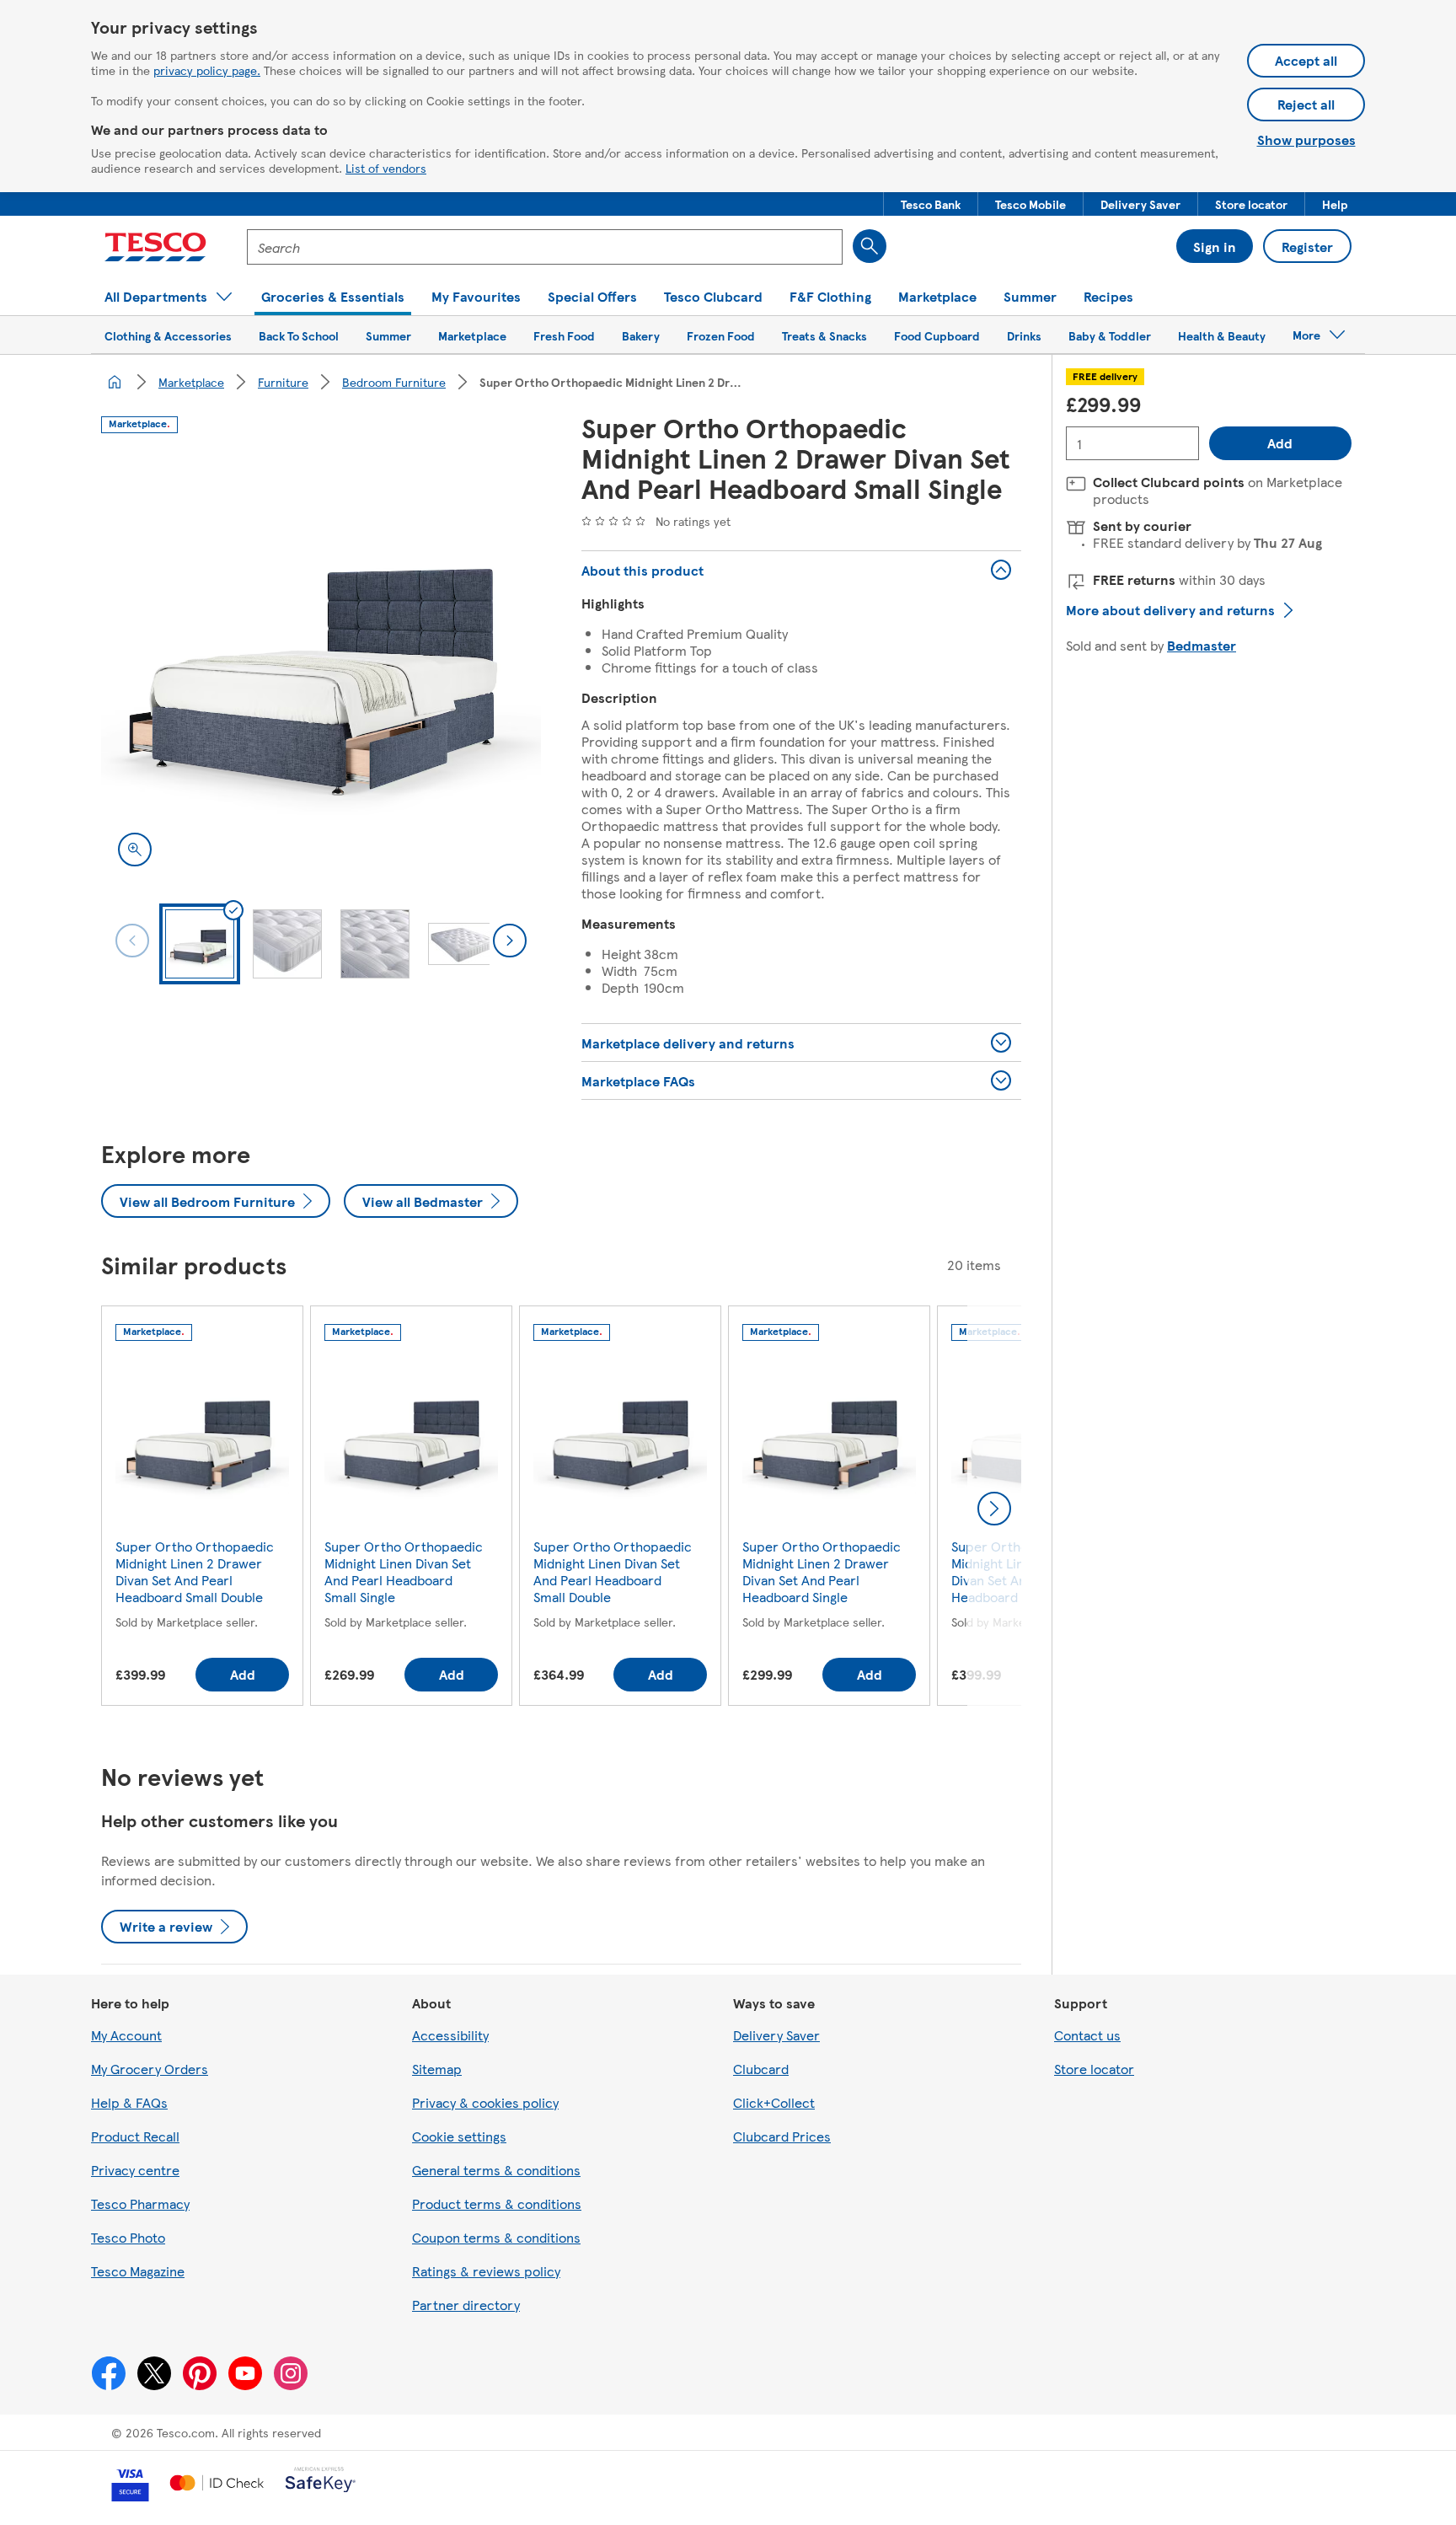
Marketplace (191, 382)
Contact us (1087, 2035)
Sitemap (437, 2069)
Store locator (1094, 2069)
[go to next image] (510, 941)
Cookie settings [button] (459, 2136)
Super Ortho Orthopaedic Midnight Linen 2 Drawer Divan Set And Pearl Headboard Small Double (195, 1571)
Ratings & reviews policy (486, 2271)
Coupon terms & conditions (496, 2237)
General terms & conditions (496, 2170)
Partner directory (466, 2305)
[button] (931, 204)
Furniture (283, 382)
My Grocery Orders (150, 2069)
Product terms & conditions (497, 2203)
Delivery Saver (776, 2035)
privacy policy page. (207, 70)
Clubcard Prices (782, 2136)
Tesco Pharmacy (140, 2203)
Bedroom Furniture (394, 382)
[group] (202, 1509)
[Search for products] (870, 246)
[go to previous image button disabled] (132, 941)
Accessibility (450, 2035)
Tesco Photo (128, 2237)
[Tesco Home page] (155, 247)
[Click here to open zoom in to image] (135, 850)
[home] (115, 382)
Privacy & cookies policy (485, 2102)
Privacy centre (135, 2170)
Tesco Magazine (138, 2271)
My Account (126, 2035)
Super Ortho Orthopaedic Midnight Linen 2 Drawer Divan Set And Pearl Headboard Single (822, 1571)
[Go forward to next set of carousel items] (994, 1509)
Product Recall (135, 2136)
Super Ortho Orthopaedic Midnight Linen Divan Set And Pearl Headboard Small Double (613, 1571)
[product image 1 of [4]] (321, 663)
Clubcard (761, 2069)
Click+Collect (774, 2102)
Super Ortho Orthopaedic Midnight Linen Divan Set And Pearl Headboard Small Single (404, 1571)
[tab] (200, 944)
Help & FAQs (129, 2102)
